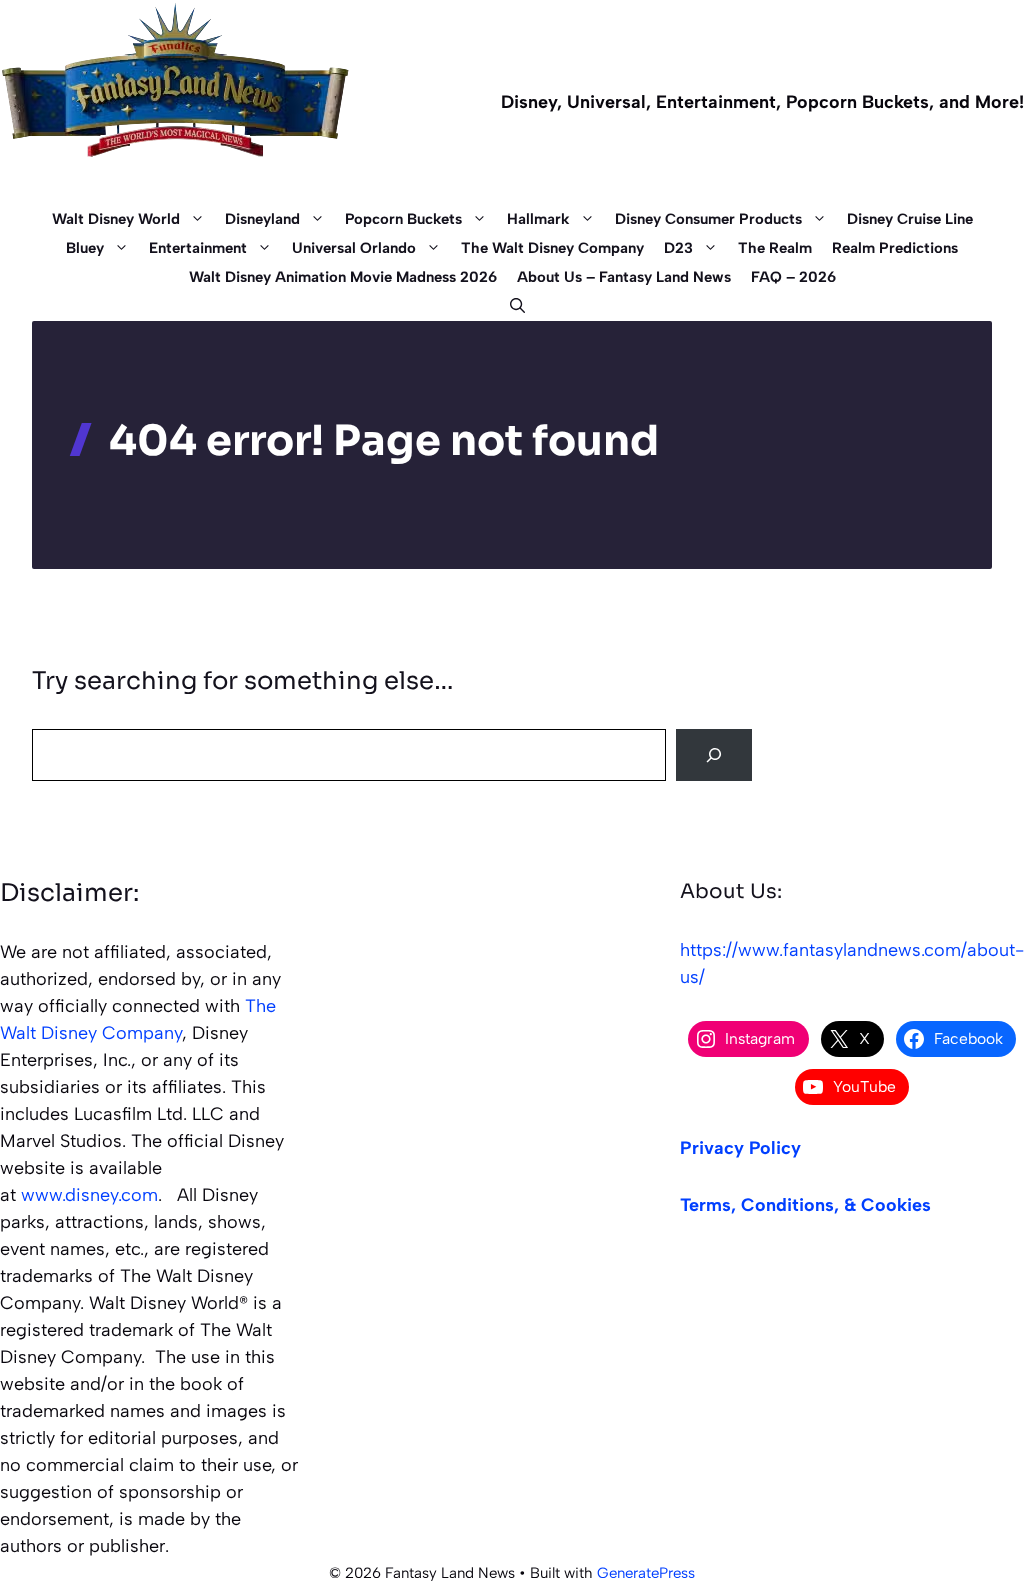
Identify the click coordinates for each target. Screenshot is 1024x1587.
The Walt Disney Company (552, 248)
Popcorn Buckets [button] (403, 219)
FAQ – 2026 (793, 277)
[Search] (714, 755)
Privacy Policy (740, 1148)
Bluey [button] (85, 248)
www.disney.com (89, 1195)
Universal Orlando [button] (354, 248)
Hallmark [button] (538, 219)
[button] (512, 306)
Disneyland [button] (262, 219)
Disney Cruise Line (910, 219)
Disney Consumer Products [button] (708, 219)
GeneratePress (646, 1573)
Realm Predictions (895, 248)
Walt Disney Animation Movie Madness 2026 (343, 277)
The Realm (775, 248)
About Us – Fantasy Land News (624, 277)
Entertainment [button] (198, 248)
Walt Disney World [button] (116, 219)
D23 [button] (678, 248)
